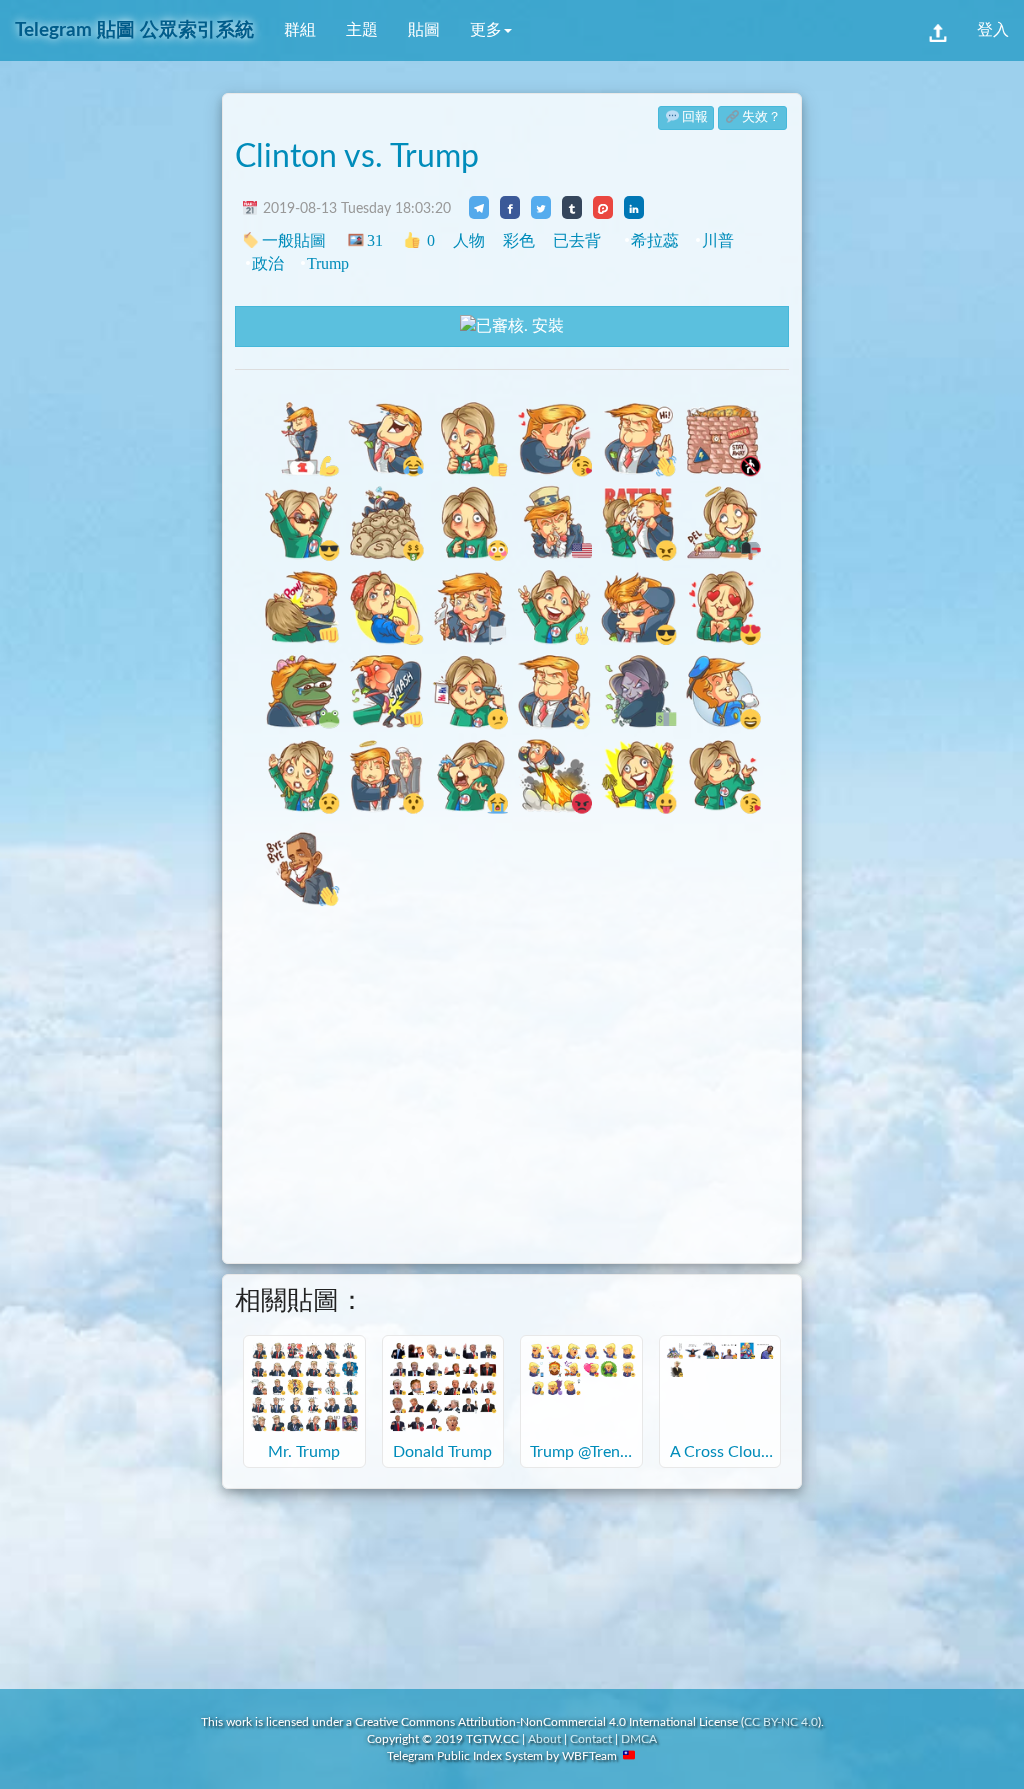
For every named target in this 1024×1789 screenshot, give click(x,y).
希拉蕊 (655, 240)
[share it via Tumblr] (572, 207)
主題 (362, 30)
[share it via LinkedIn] (634, 207)
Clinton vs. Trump (357, 157)
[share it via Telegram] (479, 207)
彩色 (519, 240)
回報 (695, 117)
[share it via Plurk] (603, 207)
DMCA (639, 1739)
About (544, 1739)
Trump (328, 263)
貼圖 (424, 30)
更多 (486, 30)
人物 (469, 240)
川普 (718, 240)
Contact (591, 1739)
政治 (268, 263)
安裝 (546, 326)
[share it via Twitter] (541, 207)
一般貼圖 (294, 240)
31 (374, 240)
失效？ (761, 117)
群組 (300, 30)
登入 (993, 30)
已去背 (577, 240)
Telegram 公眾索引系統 (134, 30)
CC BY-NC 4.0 (781, 1722)
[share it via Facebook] (510, 207)
